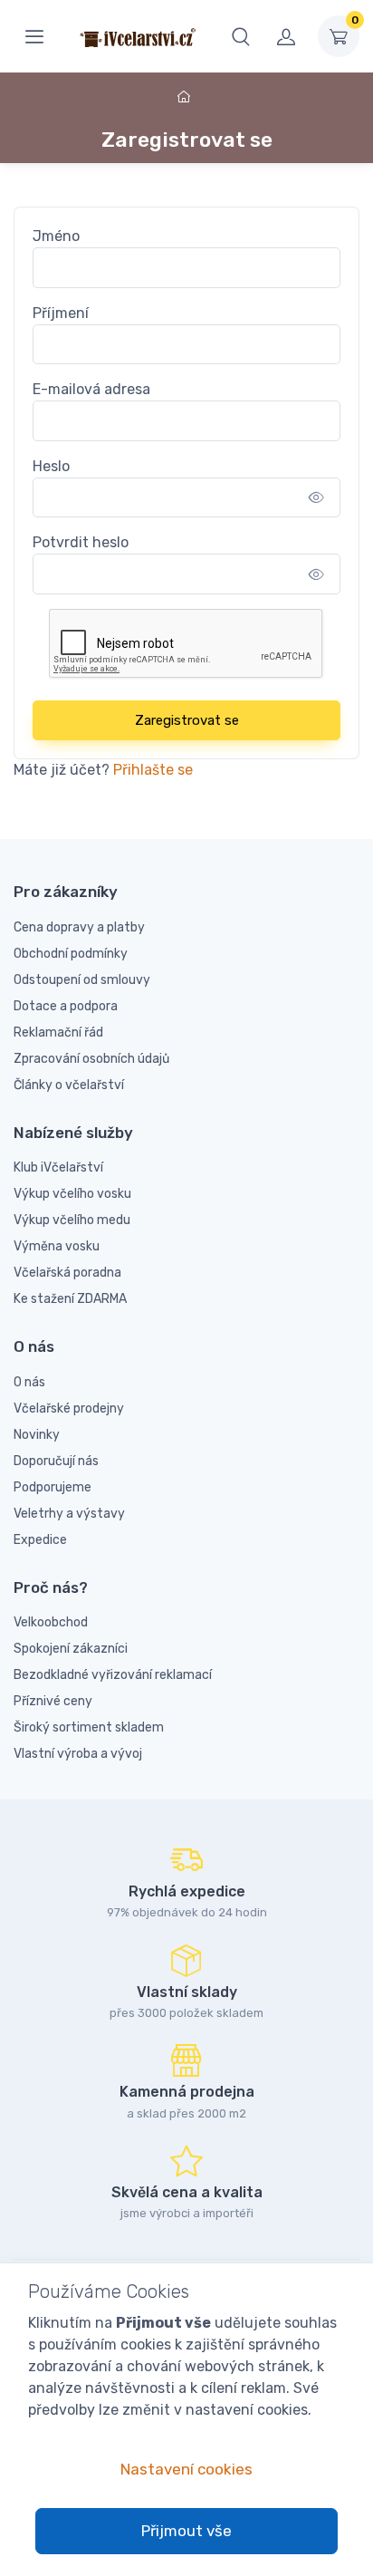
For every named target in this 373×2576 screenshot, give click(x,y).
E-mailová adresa (91, 389)
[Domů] (186, 97)
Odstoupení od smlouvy (82, 980)
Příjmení (61, 313)
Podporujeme (53, 1487)
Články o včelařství (69, 1085)
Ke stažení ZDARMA (70, 1299)
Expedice (40, 1540)
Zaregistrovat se (187, 720)
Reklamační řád (58, 1032)
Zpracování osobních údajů (91, 1059)
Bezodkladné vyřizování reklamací (113, 1675)
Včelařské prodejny (69, 1409)
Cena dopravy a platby (79, 927)
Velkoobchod (51, 1622)
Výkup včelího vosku (72, 1194)
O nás (29, 1382)
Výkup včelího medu (72, 1220)
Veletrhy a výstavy (69, 1514)
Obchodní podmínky (71, 954)
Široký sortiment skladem (89, 1727)
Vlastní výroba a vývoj (78, 1754)
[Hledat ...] (241, 36)
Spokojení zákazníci (71, 1649)
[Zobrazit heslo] (316, 498)
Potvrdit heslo (81, 542)
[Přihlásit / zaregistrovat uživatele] (286, 36)
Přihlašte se (153, 770)
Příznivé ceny (53, 1701)
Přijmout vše (186, 2531)
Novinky (37, 1435)
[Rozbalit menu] (34, 36)
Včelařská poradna (67, 1273)
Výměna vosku (57, 1246)
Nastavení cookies (186, 2469)
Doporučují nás (56, 1461)
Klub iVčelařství (58, 1167)
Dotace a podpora (66, 1006)
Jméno (56, 236)
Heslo (51, 466)
